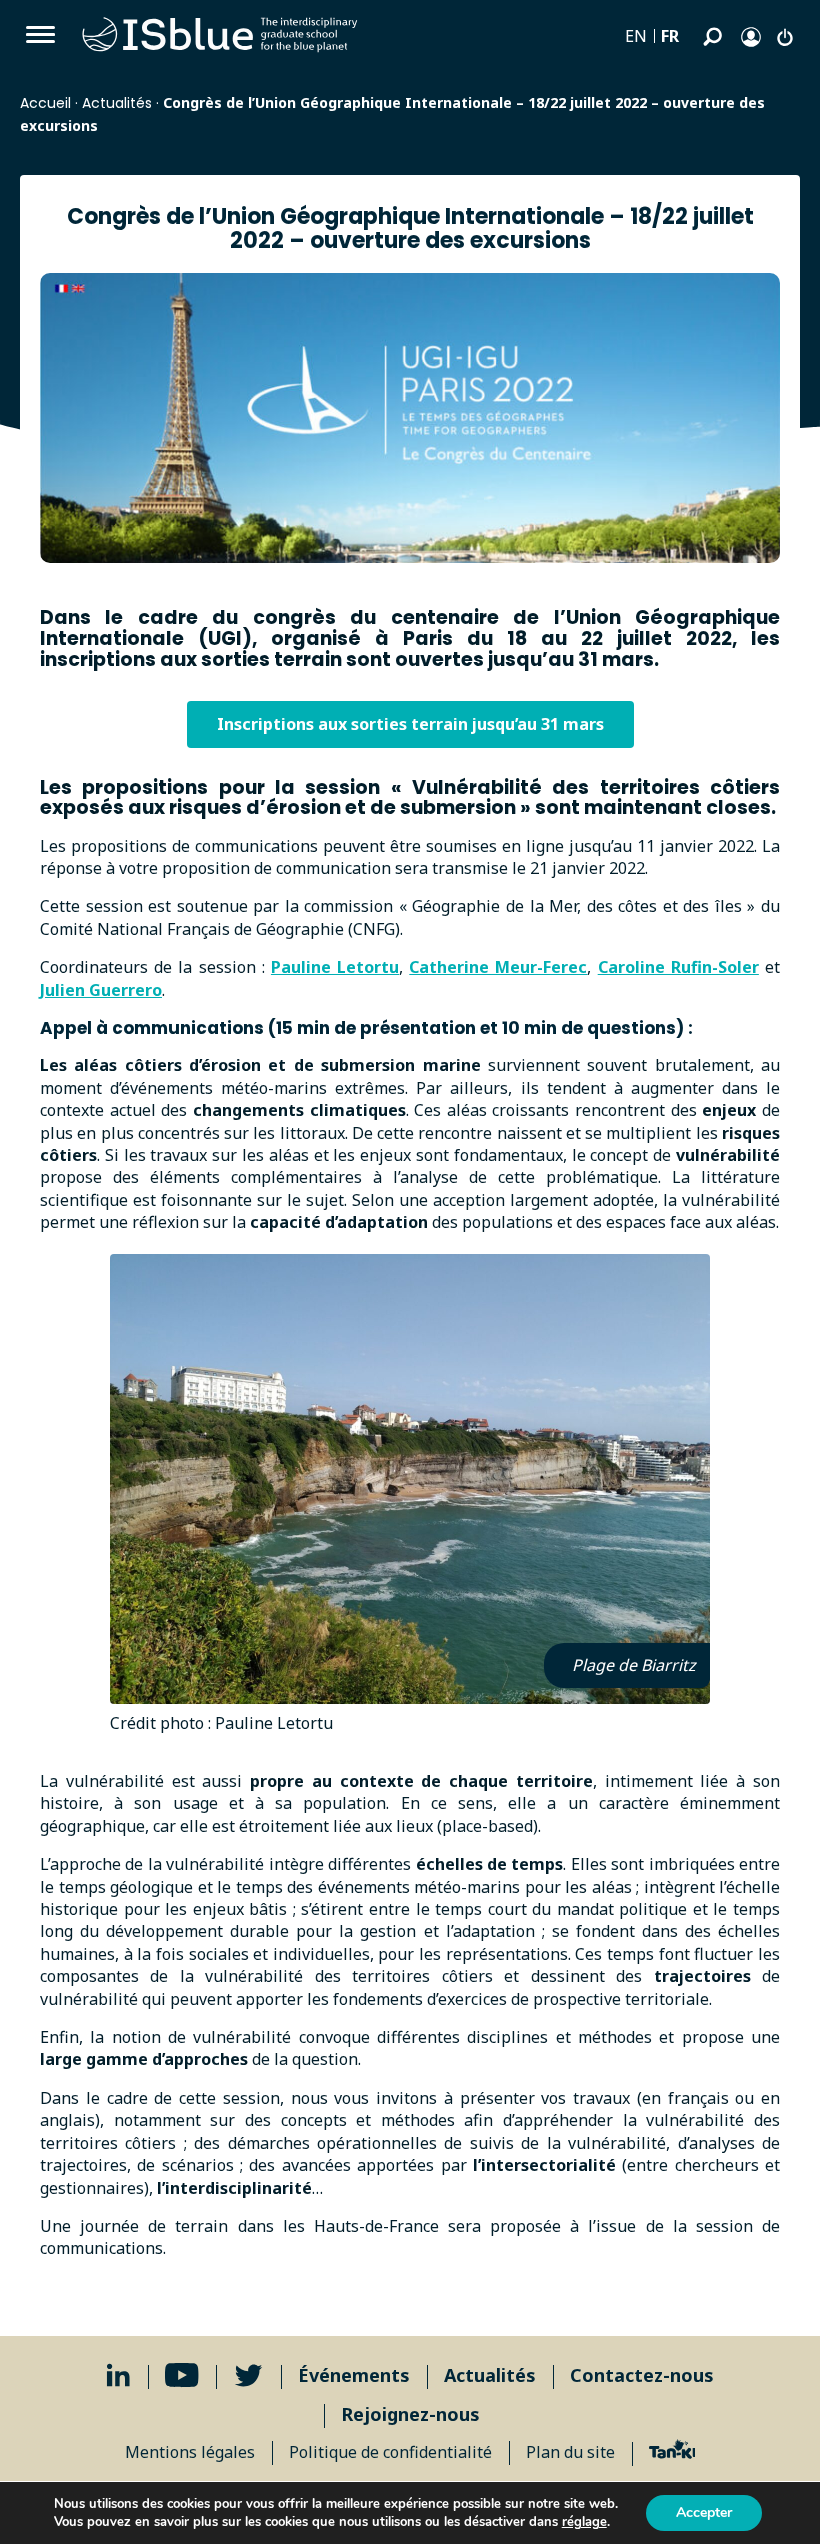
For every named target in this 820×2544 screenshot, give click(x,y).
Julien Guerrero (101, 990)
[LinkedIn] (118, 2375)
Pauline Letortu (335, 967)
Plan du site (570, 2452)
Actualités (117, 103)
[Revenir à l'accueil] (220, 35)
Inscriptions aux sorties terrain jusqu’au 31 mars (410, 724)
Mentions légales (190, 2452)
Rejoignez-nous (410, 2414)
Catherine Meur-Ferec (498, 967)
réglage (584, 2522)
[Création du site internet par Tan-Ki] (672, 2452)
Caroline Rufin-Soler (678, 967)
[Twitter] (248, 2375)
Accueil (45, 103)
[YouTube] (182, 2375)
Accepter (704, 2512)
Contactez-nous (642, 2375)
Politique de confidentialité (390, 2452)
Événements (354, 2375)
